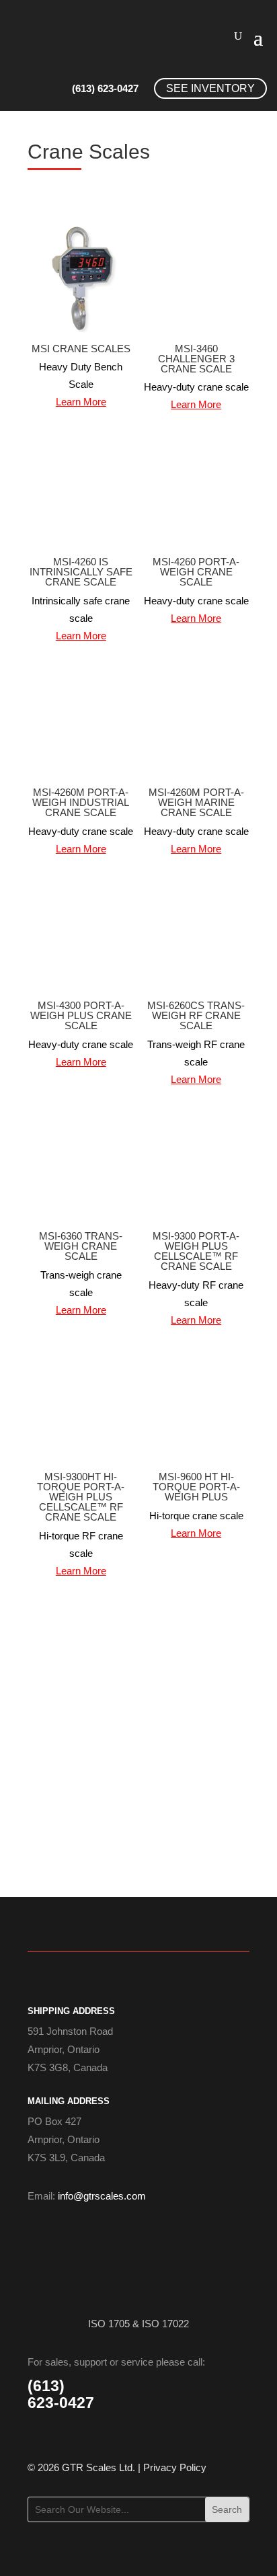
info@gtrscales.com (102, 2196)
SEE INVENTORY (210, 88)
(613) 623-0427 (105, 88)
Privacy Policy (175, 2467)
